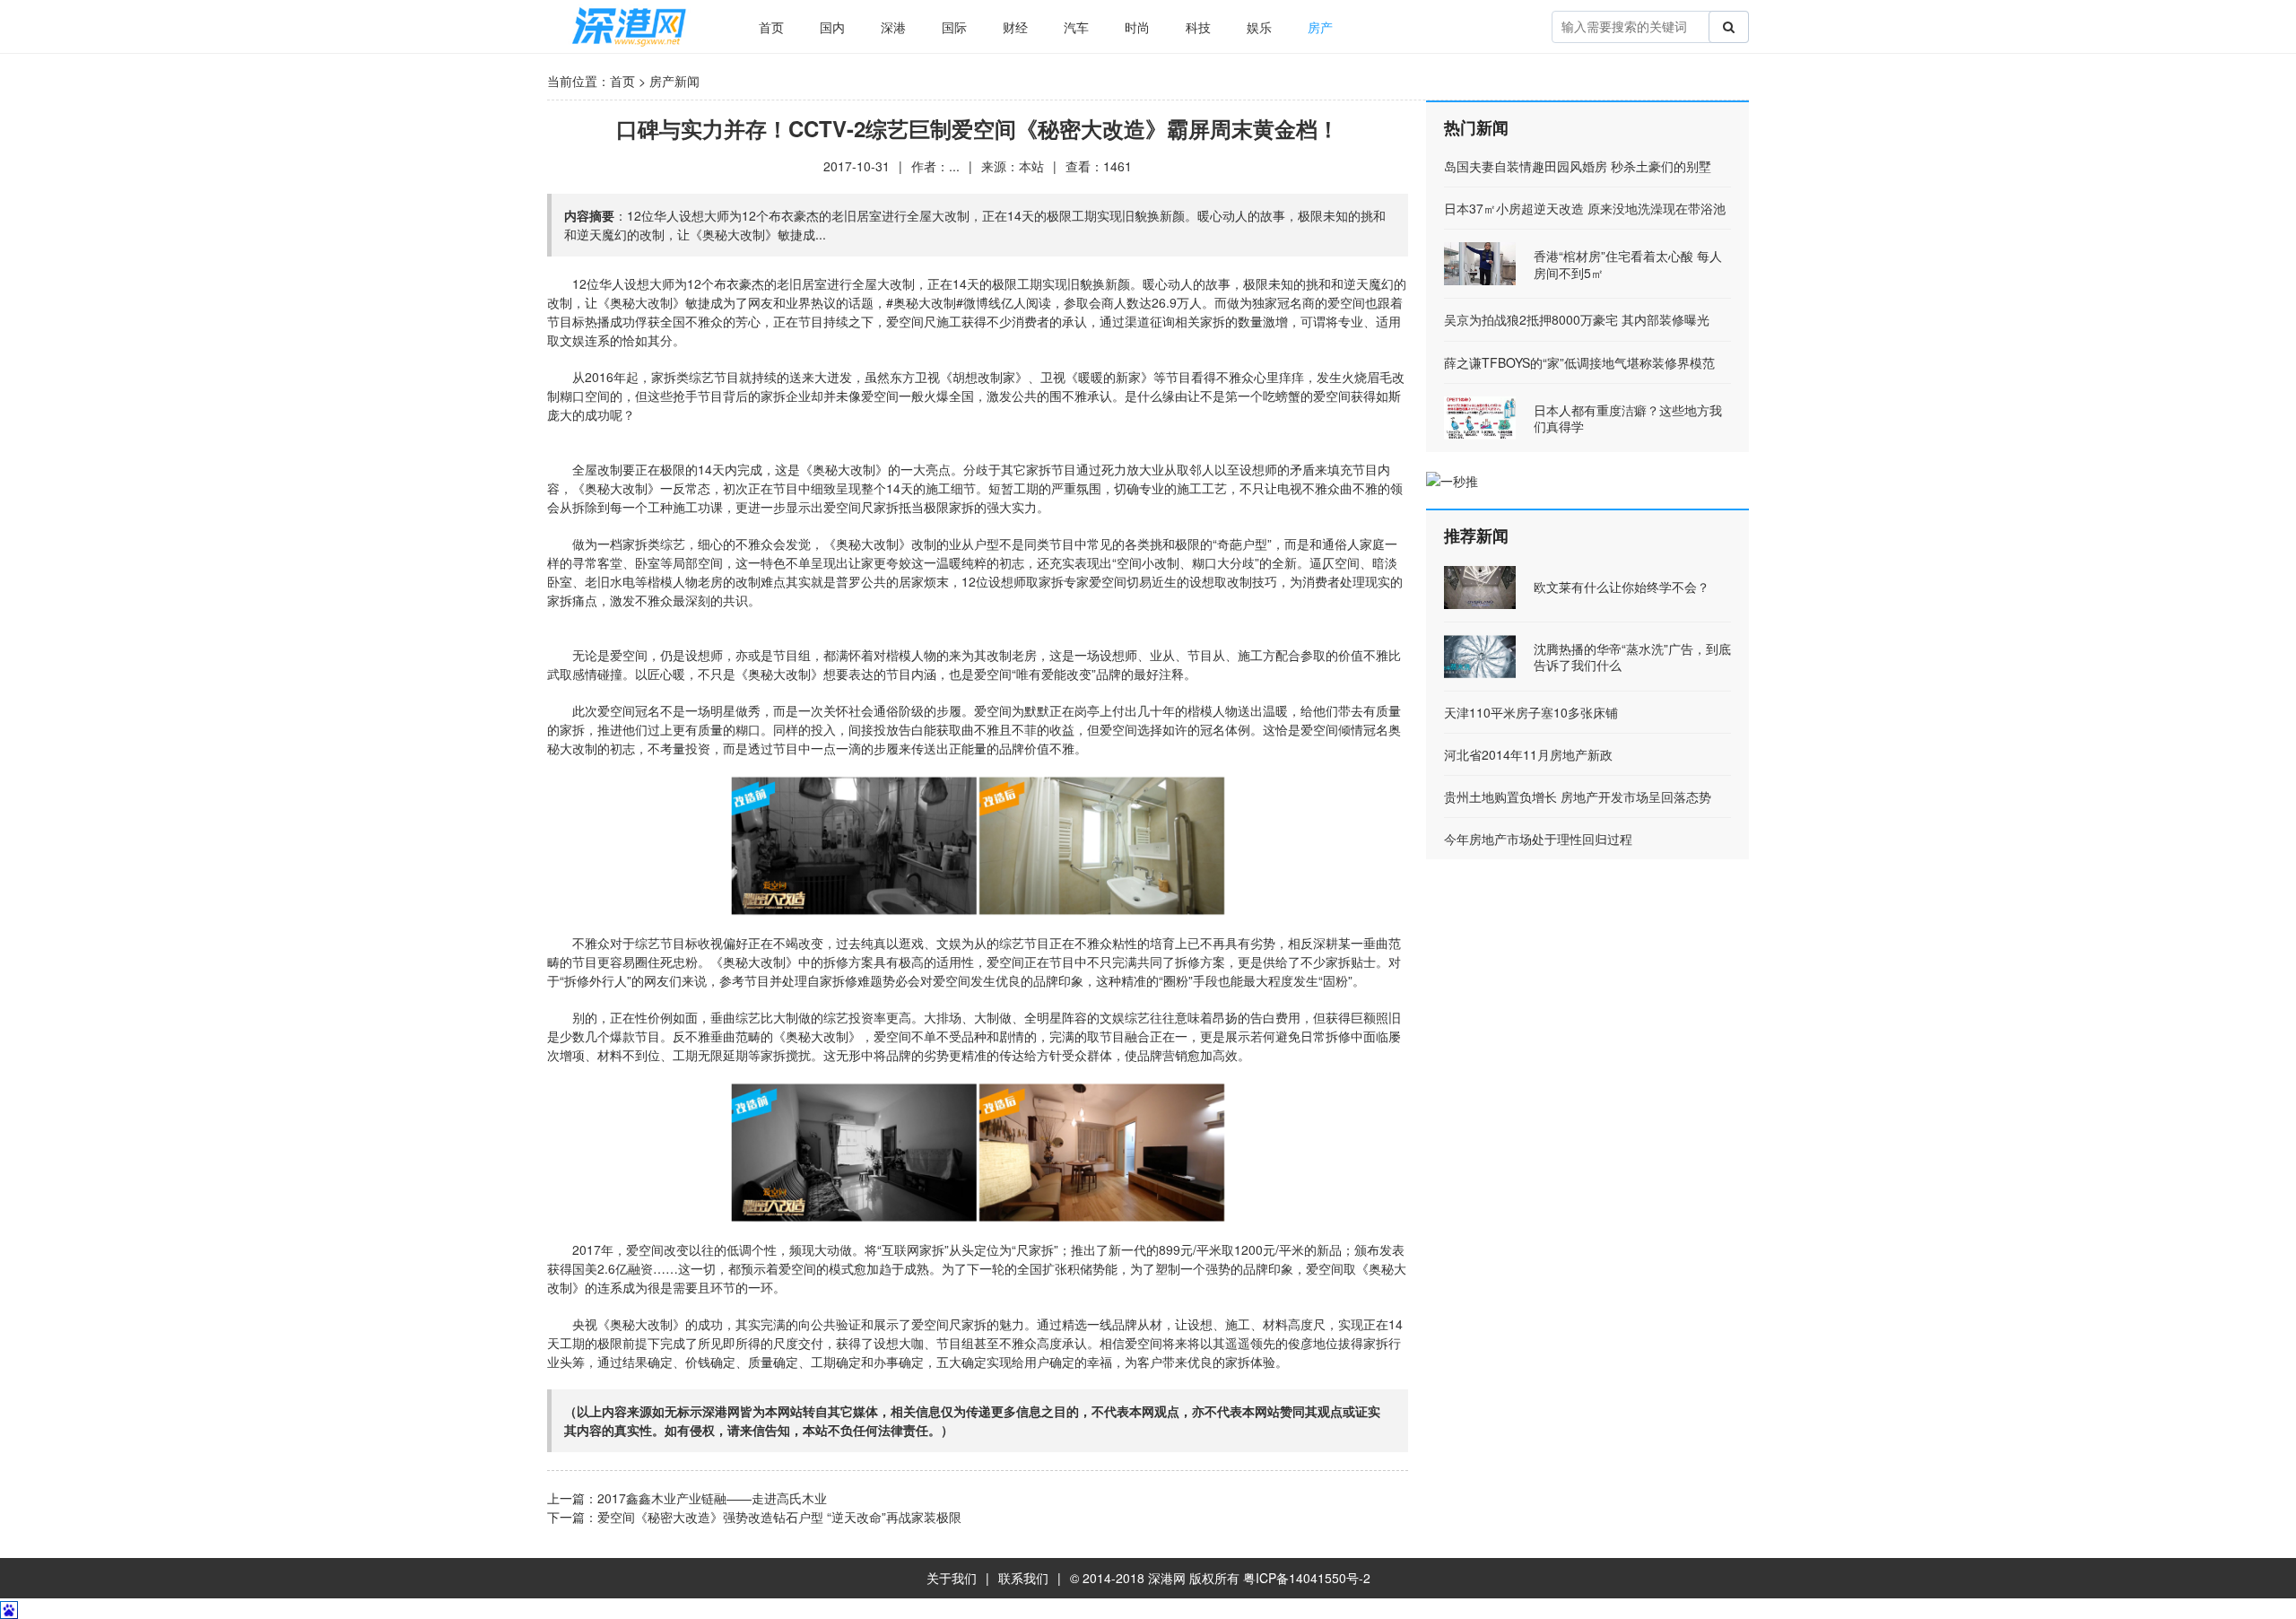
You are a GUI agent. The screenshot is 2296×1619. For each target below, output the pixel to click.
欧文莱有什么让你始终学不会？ (1622, 587)
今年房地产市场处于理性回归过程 (1538, 839)
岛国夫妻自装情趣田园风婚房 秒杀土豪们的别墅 (1578, 166)
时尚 (1137, 27)
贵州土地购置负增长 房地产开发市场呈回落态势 (1578, 796)
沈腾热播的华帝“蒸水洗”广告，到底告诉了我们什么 (1632, 657)
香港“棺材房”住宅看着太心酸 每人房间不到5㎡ (1628, 264)
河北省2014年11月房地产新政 (1528, 754)
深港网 (1167, 1578)
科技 (1198, 27)
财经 (1015, 27)
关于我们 (952, 1578)
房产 (1320, 27)
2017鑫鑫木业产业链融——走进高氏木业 (712, 1498)
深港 (893, 27)
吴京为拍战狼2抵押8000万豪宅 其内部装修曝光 (1577, 319)
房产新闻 (674, 81)
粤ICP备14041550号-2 (1307, 1578)
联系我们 (1023, 1578)
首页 (771, 27)
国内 (832, 27)
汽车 (1076, 27)
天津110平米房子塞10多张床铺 (1531, 712)
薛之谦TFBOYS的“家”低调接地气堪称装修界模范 (1579, 362)
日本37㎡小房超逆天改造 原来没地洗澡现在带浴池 (1585, 208)
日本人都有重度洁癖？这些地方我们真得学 (1628, 418)
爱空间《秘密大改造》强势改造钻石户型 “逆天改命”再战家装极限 (779, 1517)
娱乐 (1259, 27)
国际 (954, 27)
